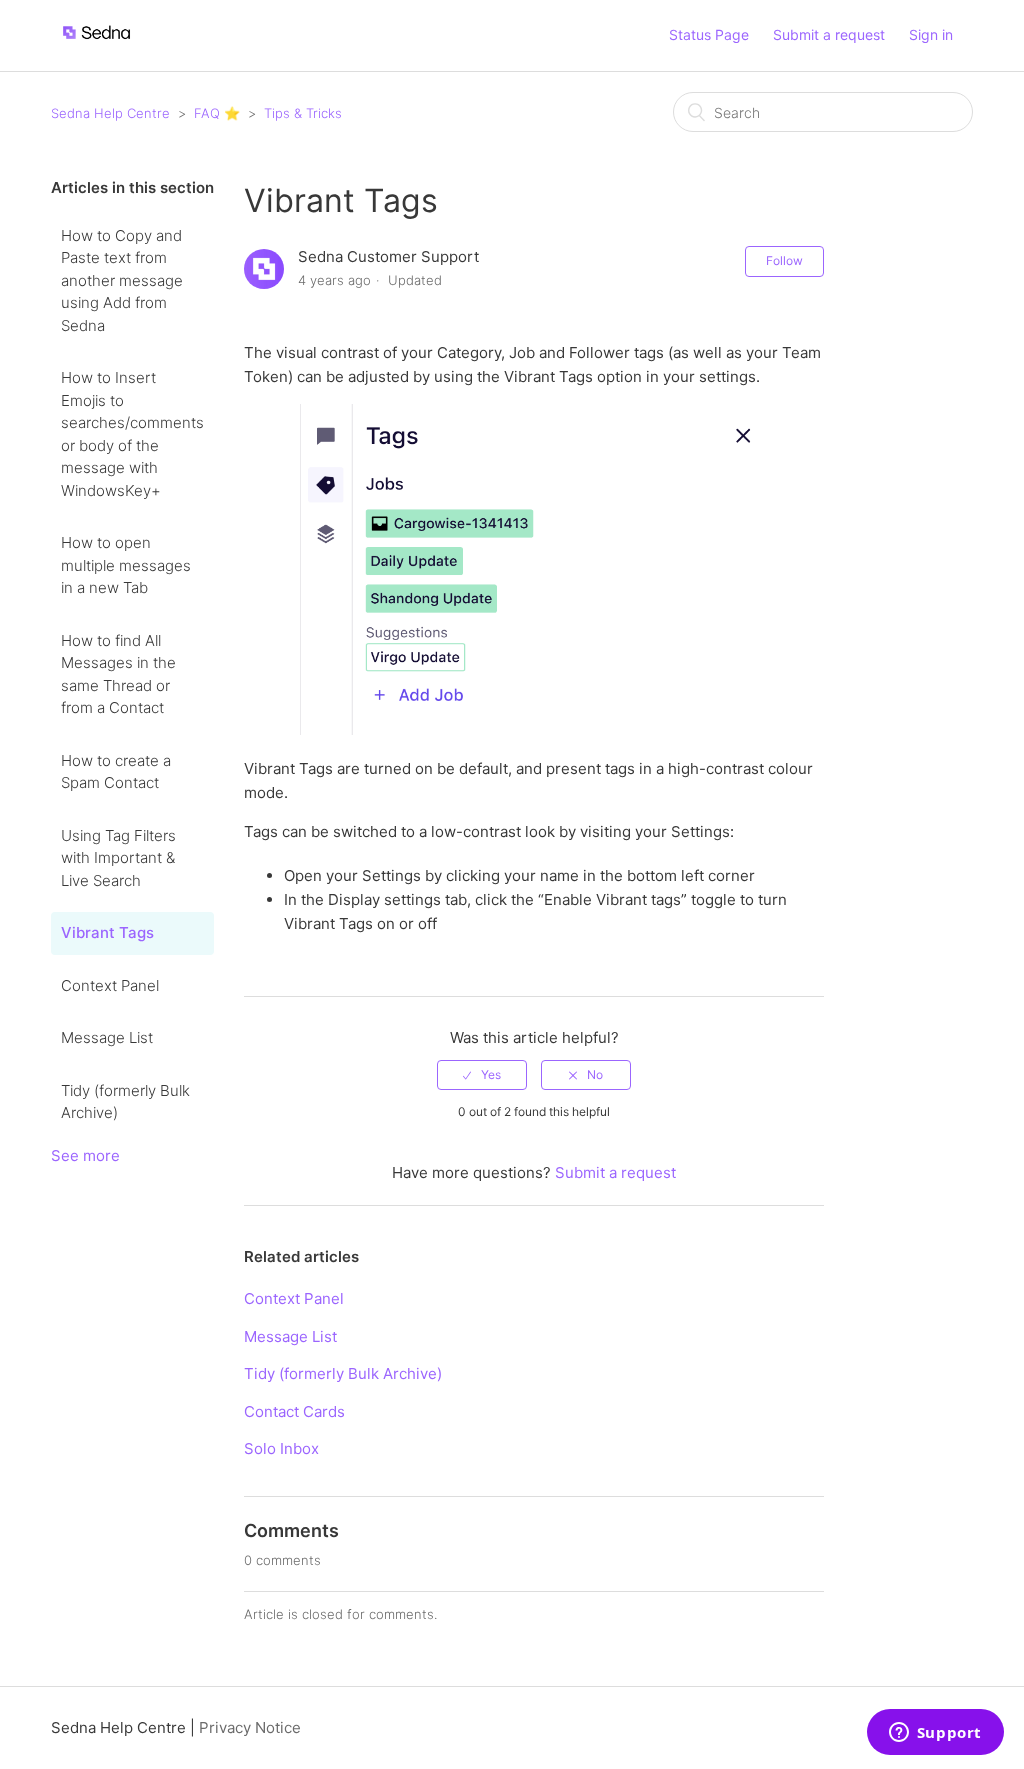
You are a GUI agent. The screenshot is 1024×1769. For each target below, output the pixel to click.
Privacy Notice (250, 1727)
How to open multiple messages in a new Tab (126, 565)
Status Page (709, 34)
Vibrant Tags (107, 932)
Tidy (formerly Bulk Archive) (125, 1102)
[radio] (482, 1075)
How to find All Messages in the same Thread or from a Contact (118, 674)
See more (85, 1155)
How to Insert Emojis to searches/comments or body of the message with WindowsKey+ (132, 434)
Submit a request (829, 34)
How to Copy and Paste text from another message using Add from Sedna (122, 280)
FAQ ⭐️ (217, 113)
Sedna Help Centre (110, 113)
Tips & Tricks (303, 113)
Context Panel (110, 985)
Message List (107, 1037)
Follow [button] (784, 260)
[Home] (96, 45)
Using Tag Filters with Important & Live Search (118, 858)
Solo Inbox (281, 1448)
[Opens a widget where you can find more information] (935, 1734)
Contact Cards (294, 1411)
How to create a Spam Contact (116, 772)
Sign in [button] (931, 34)
